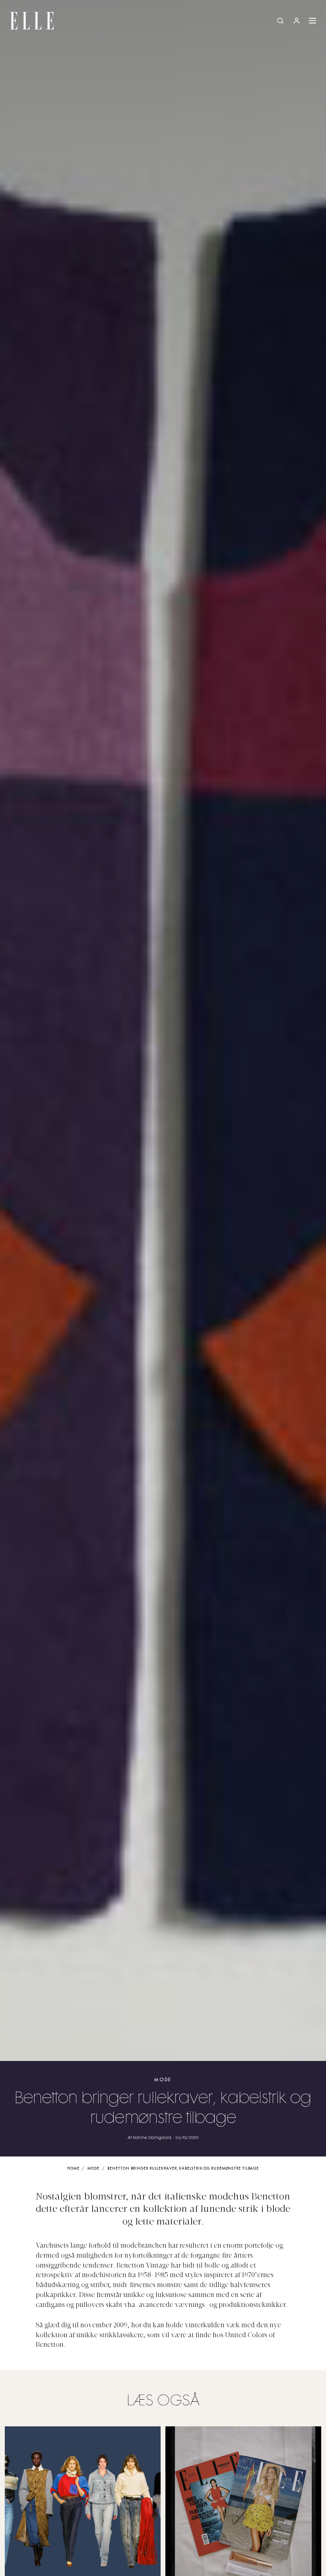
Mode (163, 2080)
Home (73, 2169)
